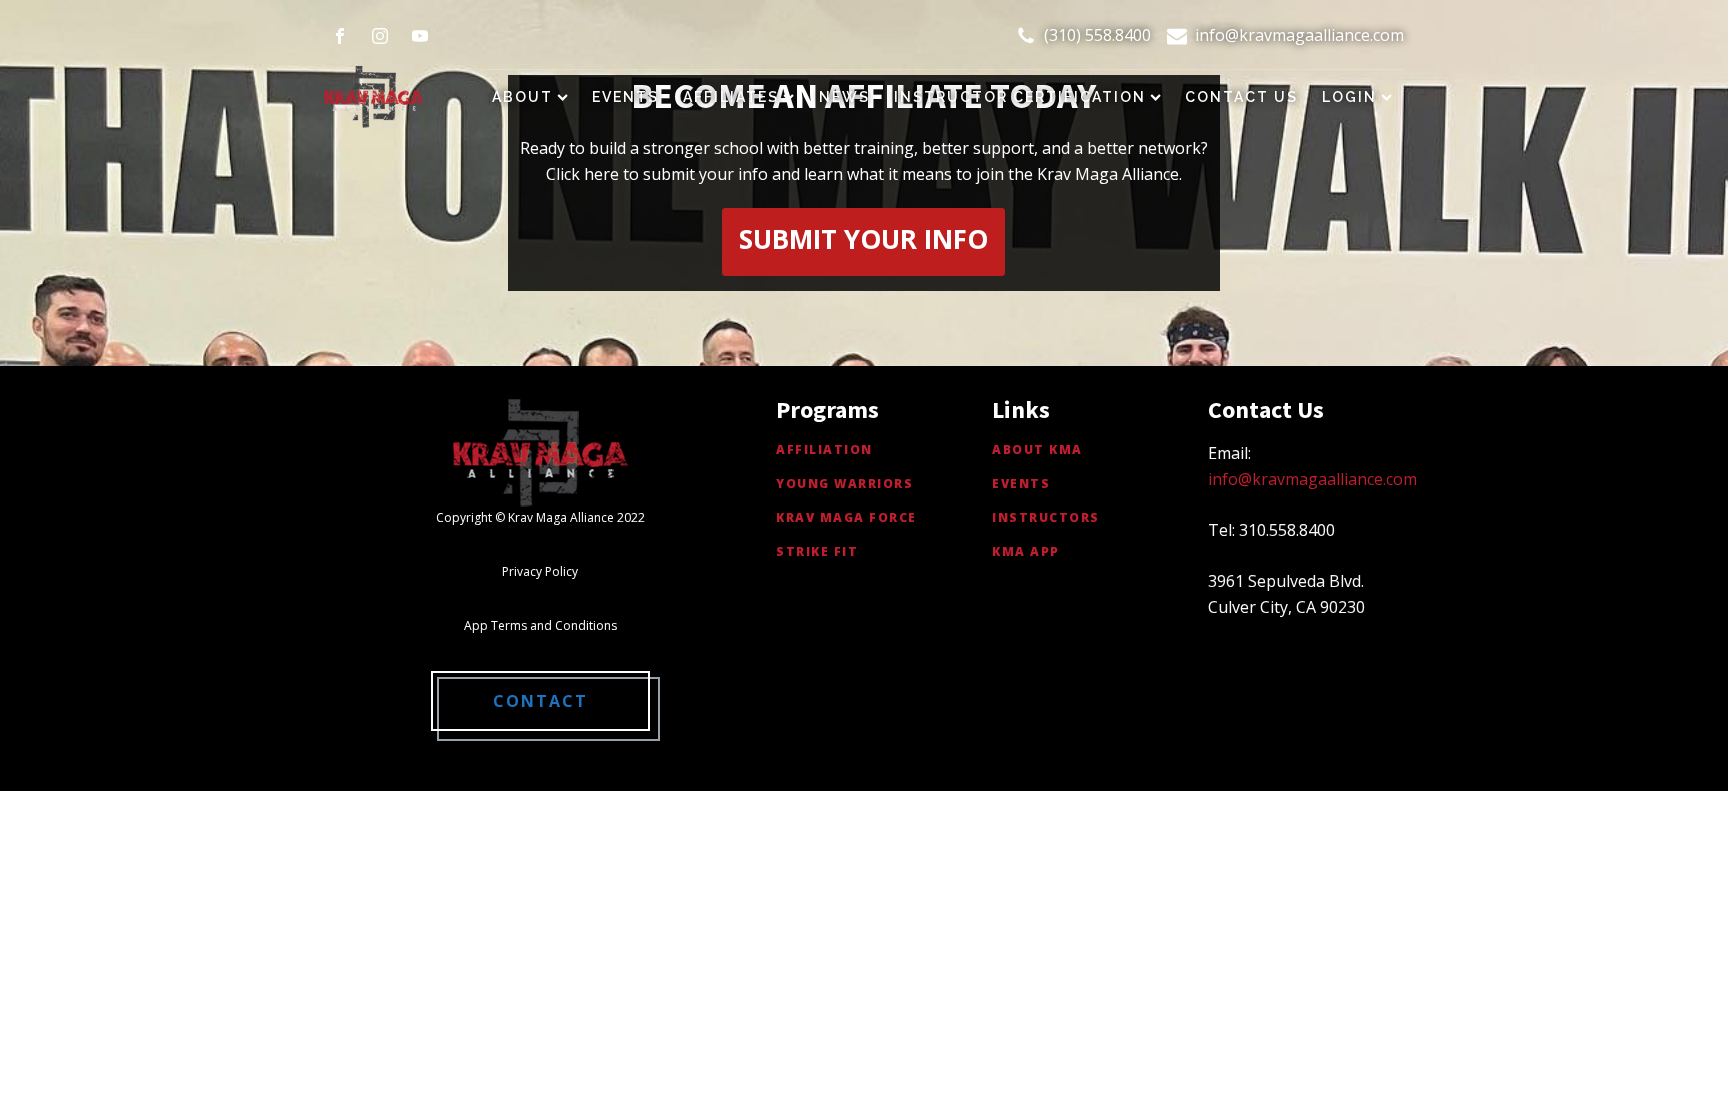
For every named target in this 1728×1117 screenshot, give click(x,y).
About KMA (1037, 449)
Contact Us (1241, 97)
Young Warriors (844, 483)
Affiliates (731, 97)
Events (625, 97)
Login (1349, 97)
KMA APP (1026, 551)
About (522, 97)
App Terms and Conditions (540, 625)
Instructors (1046, 517)
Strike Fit (817, 551)
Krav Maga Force (846, 517)
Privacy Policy (540, 571)
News (844, 97)
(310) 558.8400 (1097, 35)
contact (540, 701)
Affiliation (824, 449)
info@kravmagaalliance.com (1299, 35)
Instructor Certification (1020, 97)
